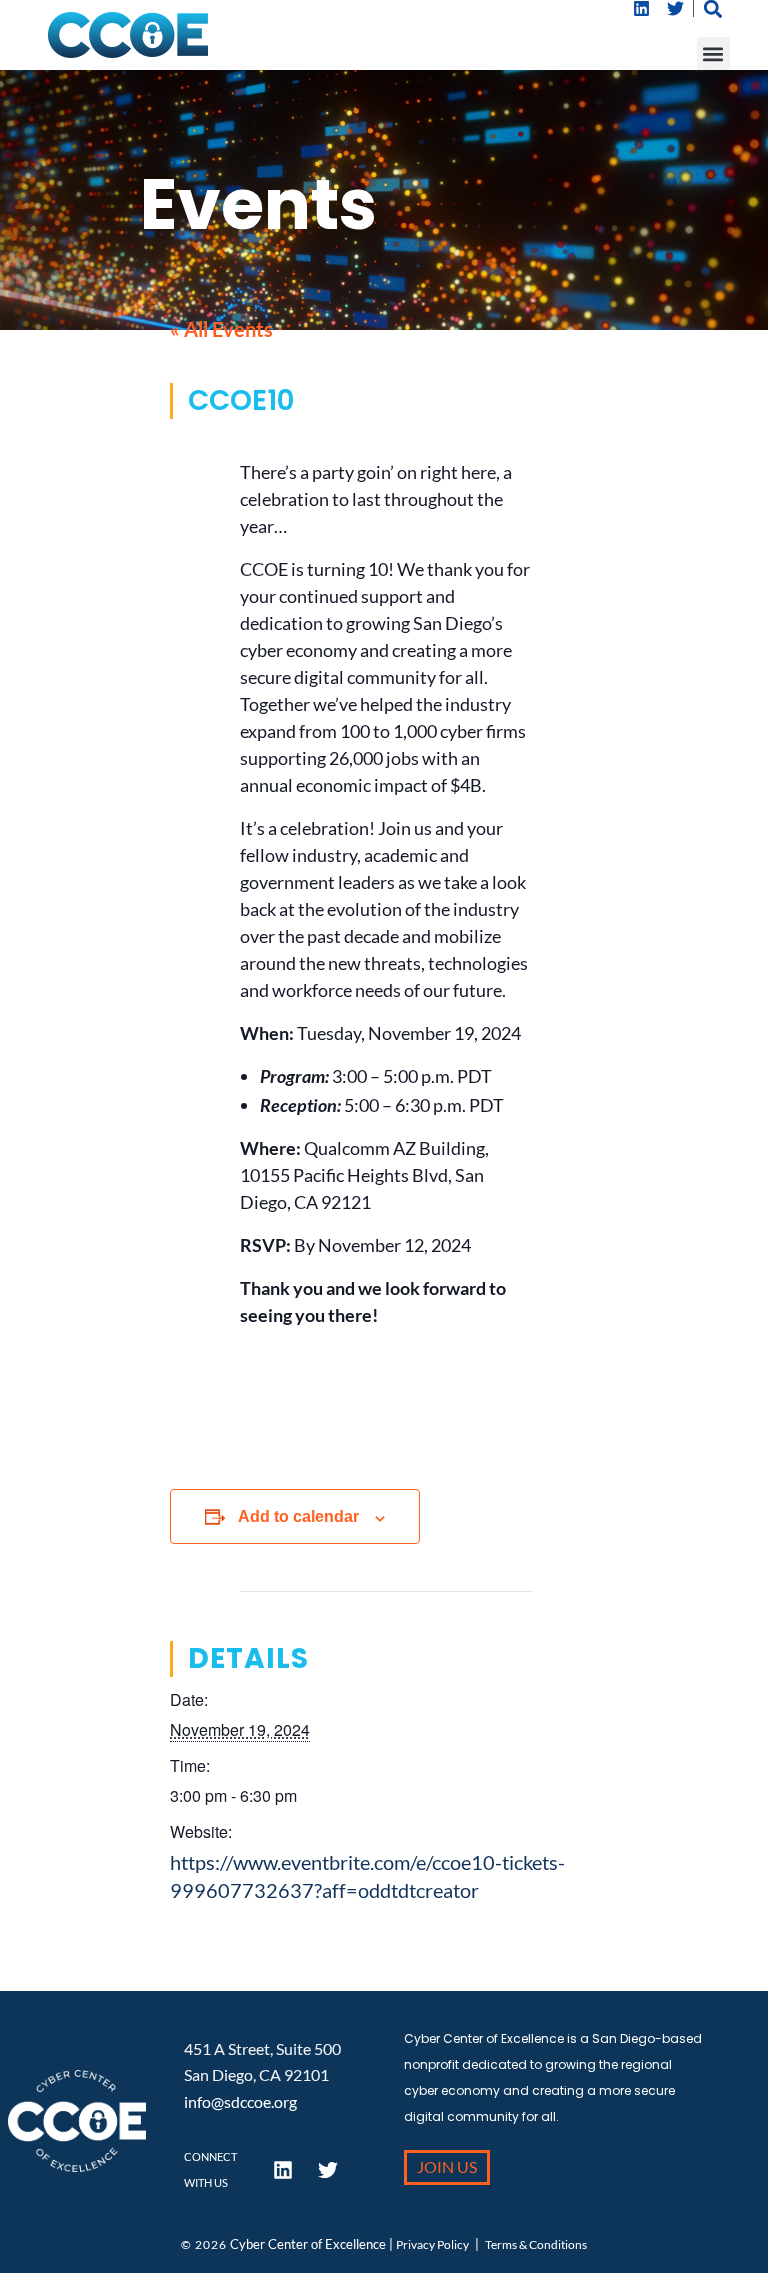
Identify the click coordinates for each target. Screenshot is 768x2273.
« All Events (221, 329)
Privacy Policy (432, 2244)
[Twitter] (676, 8)
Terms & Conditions (536, 2244)
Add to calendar (298, 1516)
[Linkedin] (642, 8)
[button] (713, 53)
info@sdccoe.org (240, 2101)
